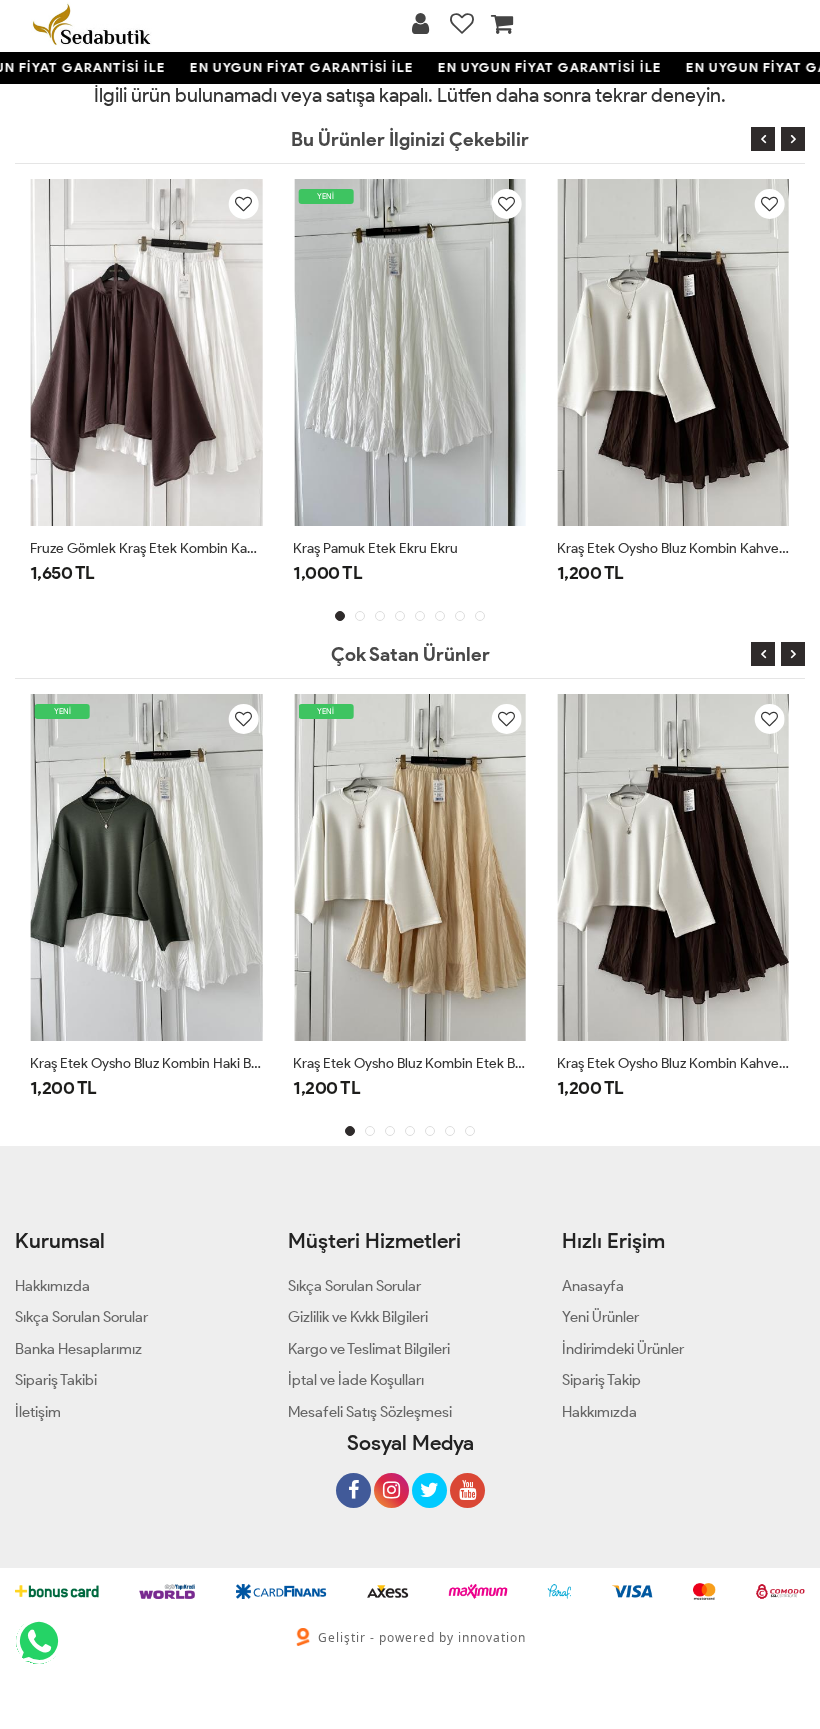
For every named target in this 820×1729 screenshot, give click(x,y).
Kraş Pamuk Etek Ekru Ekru (375, 548)
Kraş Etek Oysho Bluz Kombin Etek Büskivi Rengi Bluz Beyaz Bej (409, 1063)
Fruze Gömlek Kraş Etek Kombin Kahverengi (146, 548)
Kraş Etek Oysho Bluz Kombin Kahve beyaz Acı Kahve (673, 548)
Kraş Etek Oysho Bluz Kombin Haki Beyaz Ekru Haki (146, 1063)
